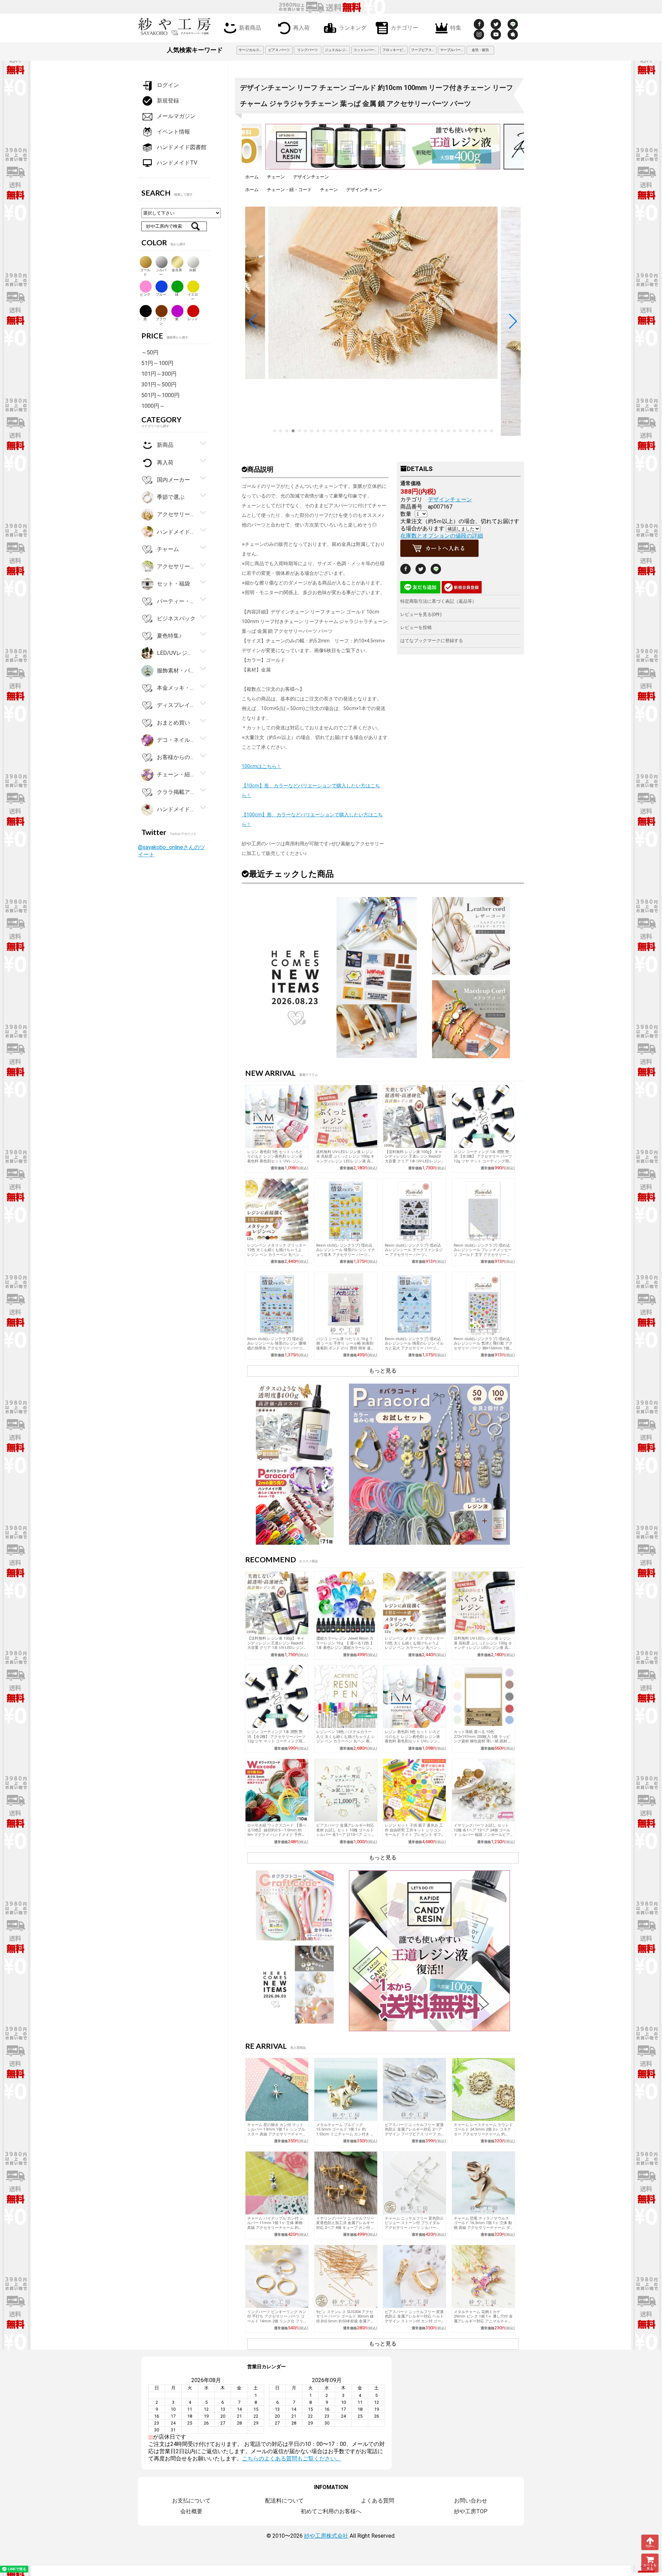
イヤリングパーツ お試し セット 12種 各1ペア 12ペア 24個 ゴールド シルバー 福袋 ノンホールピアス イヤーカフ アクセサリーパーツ (483, 1832)
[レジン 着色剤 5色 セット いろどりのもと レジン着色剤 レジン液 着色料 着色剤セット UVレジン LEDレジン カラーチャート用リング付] (277, 1117)
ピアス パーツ (279, 50)
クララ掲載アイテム (176, 792)
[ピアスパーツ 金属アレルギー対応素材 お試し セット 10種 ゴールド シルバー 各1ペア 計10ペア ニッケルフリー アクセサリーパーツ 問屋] (346, 1790)
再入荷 (301, 27)
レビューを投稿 (416, 627)
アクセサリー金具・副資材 (176, 514)
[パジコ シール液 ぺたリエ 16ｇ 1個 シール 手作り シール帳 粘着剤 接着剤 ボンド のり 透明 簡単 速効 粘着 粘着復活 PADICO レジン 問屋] (346, 1304)
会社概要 (191, 2511)
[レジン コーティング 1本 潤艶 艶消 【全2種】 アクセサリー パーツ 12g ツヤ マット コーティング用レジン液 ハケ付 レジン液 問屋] (483, 1117)
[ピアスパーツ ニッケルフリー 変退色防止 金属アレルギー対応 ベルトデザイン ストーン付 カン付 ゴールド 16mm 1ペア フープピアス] (414, 2277)
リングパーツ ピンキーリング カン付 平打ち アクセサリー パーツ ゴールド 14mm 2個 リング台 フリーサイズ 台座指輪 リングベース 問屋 (277, 2321)
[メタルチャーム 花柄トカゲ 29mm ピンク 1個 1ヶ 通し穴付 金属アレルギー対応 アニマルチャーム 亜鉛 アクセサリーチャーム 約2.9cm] (483, 2277)
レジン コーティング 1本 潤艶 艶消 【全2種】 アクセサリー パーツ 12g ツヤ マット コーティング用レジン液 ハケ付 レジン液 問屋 (483, 1159)
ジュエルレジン (337, 50)
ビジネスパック (176, 618)
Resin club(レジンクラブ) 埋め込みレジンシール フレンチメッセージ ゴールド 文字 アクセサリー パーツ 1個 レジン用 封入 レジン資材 (483, 1255)
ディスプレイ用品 (176, 705)
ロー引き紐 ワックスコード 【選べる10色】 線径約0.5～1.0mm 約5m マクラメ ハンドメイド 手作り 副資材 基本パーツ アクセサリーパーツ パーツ (277, 1835)
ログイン (168, 85)
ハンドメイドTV (177, 163)
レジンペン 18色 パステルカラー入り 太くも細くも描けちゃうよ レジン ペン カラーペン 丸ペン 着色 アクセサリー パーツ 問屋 (346, 1739)
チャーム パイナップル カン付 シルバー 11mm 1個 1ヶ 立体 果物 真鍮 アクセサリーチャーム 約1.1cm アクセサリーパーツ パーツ (277, 2225)
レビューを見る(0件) (421, 614)
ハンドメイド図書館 (182, 147)
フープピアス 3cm (424, 50)
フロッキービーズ (395, 50)
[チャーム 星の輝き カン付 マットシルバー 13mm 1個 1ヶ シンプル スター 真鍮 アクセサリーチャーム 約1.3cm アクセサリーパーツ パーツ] (277, 2090)
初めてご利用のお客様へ (331, 2511)
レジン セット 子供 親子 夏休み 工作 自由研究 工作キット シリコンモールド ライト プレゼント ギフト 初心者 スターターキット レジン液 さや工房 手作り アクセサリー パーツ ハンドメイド (414, 1837)
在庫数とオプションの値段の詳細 (442, 536)
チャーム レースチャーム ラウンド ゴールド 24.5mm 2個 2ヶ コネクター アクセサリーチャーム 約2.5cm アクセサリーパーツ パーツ (483, 2132)
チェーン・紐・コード (289, 190)
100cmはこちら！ (262, 766)
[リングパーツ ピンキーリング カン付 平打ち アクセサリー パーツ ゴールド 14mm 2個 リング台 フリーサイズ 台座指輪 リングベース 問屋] (277, 2277)
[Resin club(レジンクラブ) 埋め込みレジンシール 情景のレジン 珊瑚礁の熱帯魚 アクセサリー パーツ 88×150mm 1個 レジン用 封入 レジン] (277, 1304)
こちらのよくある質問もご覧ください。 (292, 2459)
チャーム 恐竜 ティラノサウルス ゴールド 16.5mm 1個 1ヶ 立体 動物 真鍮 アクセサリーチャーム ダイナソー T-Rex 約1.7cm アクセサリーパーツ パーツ (483, 2228)
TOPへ (650, 2546)
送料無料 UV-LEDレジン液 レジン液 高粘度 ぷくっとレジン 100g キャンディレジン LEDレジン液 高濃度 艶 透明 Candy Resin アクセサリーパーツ (345, 1161)
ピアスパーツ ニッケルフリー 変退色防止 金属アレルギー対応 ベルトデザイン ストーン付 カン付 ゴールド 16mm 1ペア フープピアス (414, 2319)
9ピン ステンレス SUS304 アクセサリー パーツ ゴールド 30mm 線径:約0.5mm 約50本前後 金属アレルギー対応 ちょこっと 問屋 (345, 2319)
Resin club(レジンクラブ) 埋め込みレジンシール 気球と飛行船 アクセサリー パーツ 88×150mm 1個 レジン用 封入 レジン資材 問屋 (483, 1346)
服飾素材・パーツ (176, 670)
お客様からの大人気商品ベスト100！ (176, 757)
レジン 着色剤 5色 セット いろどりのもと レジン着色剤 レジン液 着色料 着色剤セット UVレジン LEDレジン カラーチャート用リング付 (276, 1161)
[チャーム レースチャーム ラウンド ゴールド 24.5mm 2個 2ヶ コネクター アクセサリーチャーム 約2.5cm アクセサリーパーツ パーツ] (483, 2090)
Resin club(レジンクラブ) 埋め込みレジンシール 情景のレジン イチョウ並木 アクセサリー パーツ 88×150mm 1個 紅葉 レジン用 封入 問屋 (346, 1255)
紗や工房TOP (471, 2511)
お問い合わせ (471, 2501)
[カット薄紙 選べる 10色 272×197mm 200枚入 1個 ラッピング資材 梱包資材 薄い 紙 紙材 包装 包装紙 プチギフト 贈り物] (483, 1697)
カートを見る (650, 2567)
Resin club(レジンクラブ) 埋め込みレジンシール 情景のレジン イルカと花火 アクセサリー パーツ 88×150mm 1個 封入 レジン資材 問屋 (414, 1348)
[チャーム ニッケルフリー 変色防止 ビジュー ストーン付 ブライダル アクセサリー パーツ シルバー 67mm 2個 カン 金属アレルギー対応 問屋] (414, 2183)
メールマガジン (176, 116)
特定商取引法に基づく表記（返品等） (438, 601)
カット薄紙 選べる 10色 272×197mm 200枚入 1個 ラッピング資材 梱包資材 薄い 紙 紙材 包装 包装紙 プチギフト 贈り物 (483, 1739)
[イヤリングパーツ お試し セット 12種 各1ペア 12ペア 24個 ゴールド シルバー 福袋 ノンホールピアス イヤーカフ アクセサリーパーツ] (483, 1790)
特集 (456, 27)
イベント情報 (173, 132)
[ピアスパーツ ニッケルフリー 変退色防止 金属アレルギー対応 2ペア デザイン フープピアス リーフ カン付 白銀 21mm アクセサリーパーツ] (414, 2090)
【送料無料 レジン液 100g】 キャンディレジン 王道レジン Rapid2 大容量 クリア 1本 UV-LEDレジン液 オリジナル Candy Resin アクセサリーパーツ (413, 1161)
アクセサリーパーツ (176, 566)
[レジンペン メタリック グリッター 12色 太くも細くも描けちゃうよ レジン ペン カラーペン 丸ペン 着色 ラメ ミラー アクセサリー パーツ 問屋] (277, 1210)
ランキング (353, 27)
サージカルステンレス (251, 50)
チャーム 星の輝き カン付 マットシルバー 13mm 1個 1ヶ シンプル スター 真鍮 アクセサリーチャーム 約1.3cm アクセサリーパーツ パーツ (277, 2134)
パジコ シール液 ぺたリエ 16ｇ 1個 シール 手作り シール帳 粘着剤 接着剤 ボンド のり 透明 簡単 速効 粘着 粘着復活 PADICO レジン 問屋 (345, 1348)
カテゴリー (404, 27)
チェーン (276, 177)
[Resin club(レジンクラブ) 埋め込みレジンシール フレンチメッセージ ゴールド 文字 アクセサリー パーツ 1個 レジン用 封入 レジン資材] (483, 1210)
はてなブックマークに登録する (432, 641)
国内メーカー (173, 480)
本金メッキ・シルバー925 (176, 688)
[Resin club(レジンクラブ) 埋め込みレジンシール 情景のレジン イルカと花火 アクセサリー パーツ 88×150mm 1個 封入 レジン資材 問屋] (414, 1304)
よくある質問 (378, 2501)
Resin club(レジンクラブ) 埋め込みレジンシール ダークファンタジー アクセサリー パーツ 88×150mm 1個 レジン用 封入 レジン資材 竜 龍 (414, 1255)
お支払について (191, 2501)
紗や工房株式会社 (326, 2536)
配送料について (284, 2501)
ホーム (252, 177)
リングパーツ (308, 50)
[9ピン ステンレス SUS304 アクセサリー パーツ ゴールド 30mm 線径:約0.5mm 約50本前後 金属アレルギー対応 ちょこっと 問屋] (346, 2277)
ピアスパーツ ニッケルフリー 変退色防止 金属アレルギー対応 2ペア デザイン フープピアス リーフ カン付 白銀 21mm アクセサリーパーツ (414, 2134)
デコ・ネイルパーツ (176, 740)
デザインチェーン (311, 177)
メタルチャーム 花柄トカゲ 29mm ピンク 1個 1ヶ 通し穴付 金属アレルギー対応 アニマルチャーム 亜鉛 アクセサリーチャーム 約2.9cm (483, 2321)
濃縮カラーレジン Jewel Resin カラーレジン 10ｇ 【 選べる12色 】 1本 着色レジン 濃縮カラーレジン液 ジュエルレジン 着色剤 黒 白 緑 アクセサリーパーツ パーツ (345, 1648)
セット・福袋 (173, 584)
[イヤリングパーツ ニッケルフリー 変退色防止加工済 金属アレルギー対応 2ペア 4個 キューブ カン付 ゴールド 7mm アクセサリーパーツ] (346, 2183)
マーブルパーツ (452, 50)
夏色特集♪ (169, 636)
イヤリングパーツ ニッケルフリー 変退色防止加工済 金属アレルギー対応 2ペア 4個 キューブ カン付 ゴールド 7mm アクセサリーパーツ (345, 2225)
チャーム (168, 549)
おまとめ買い (173, 722)
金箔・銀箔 (480, 50)
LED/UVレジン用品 (176, 653)
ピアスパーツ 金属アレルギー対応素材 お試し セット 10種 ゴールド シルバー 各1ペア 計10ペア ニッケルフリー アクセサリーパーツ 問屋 (346, 1832)
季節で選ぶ (171, 497)
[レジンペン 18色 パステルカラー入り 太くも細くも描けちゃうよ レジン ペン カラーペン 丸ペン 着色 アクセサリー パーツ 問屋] (346, 1697)
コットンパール (365, 50)
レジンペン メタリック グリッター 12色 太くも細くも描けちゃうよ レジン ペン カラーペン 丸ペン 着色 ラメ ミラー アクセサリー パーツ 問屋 (277, 1255)
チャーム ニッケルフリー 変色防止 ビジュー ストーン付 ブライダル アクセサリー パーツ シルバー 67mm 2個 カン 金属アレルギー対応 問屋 (414, 2228)
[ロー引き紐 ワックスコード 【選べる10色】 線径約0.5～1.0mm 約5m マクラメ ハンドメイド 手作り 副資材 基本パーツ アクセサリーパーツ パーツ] (277, 1790)
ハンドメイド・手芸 (176, 532)
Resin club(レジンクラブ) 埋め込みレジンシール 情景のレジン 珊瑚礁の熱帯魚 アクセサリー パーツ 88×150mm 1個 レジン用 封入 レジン (277, 1348)
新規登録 (168, 101)
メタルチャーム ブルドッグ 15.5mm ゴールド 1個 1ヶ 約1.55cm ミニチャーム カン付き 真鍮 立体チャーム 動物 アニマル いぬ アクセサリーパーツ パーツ (345, 2134)
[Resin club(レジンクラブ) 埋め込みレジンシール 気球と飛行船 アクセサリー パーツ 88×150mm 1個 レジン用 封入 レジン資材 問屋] (483, 1304)
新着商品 (250, 27)
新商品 (165, 445)
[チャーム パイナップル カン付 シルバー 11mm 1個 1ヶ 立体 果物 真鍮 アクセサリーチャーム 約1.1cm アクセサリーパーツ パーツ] (277, 2183)
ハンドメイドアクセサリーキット (176, 809)
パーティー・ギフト (176, 601)
